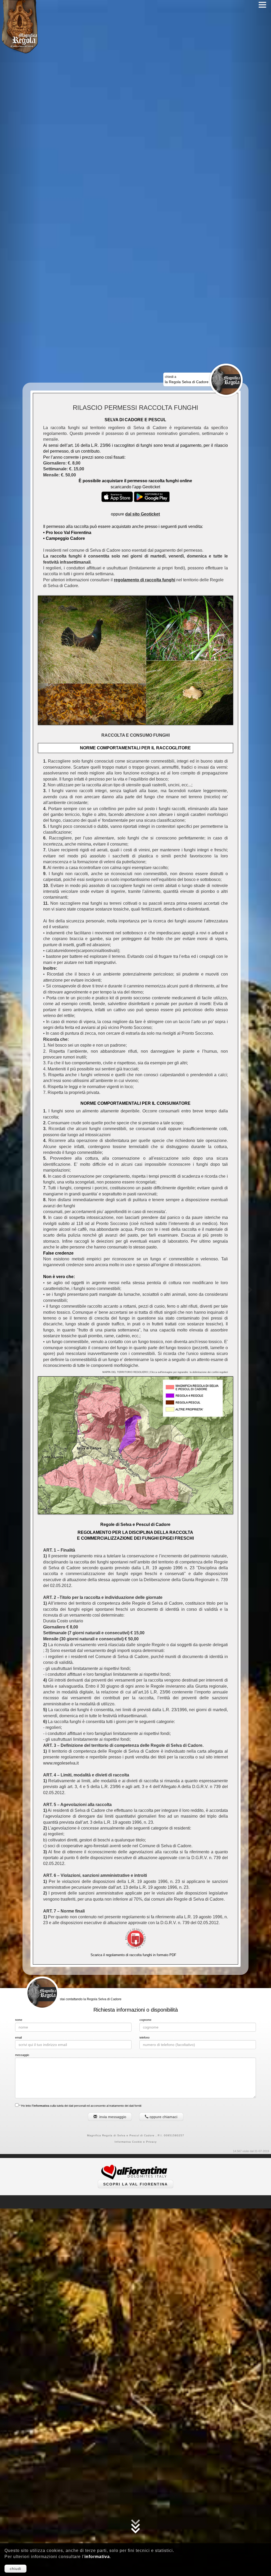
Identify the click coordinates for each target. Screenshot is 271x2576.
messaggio (22, 2055)
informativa (97, 2557)
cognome (145, 2020)
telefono (144, 2037)
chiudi (15, 2569)
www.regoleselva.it (61, 1763)
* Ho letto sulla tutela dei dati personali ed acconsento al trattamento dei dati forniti (80, 2106)
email (18, 2037)
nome (19, 2020)
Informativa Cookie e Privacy (136, 2142)
